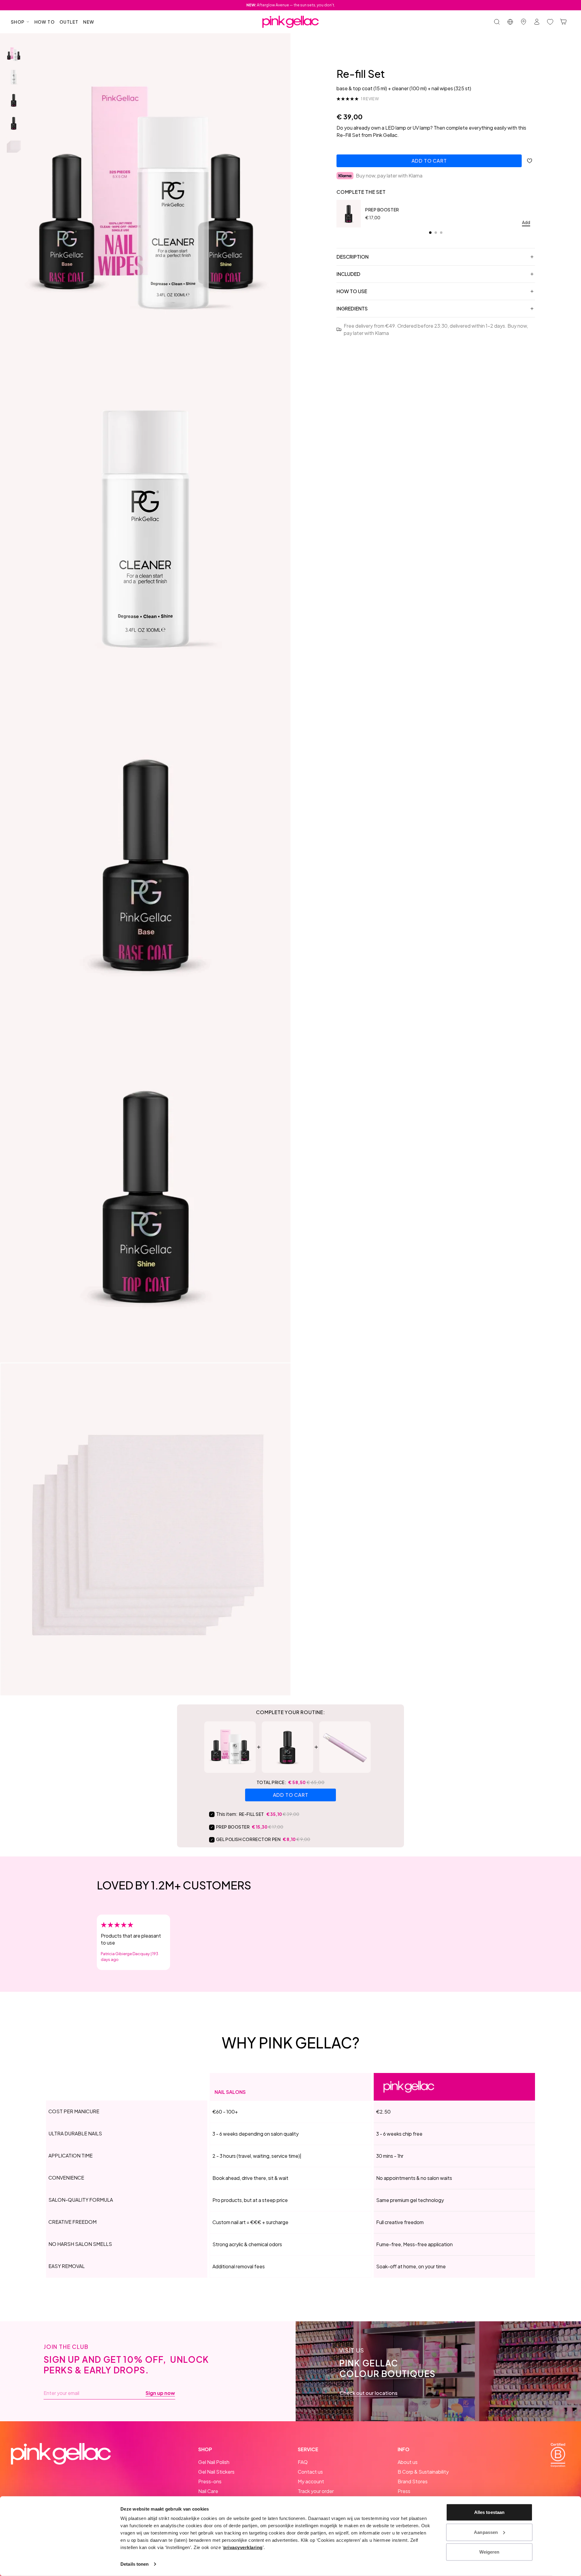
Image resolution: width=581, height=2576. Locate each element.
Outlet (69, 22)
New (89, 22)
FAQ (303, 2462)
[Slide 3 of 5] (14, 100)
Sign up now (160, 2393)
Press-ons (210, 2481)
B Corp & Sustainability (423, 2472)
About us (408, 2462)
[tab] (430, 233)
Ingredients (352, 308)
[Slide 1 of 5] (14, 54)
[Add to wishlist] (530, 161)
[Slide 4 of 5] (14, 123)
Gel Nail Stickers (216, 2472)
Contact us (310, 2472)
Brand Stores (413, 2481)
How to (45, 22)
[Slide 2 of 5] (14, 77)
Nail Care (208, 2491)
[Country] (510, 22)
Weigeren (489, 2552)
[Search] (497, 22)
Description (353, 257)
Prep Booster (382, 210)
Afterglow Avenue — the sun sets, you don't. (291, 5)
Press (404, 2491)
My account (311, 2481)
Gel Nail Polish (214, 2462)
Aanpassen (486, 2532)
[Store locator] (524, 22)
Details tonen (135, 2564)
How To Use (352, 291)
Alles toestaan (489, 2512)
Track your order (316, 2491)
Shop (18, 22)
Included (348, 274)
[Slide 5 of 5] (14, 146)
